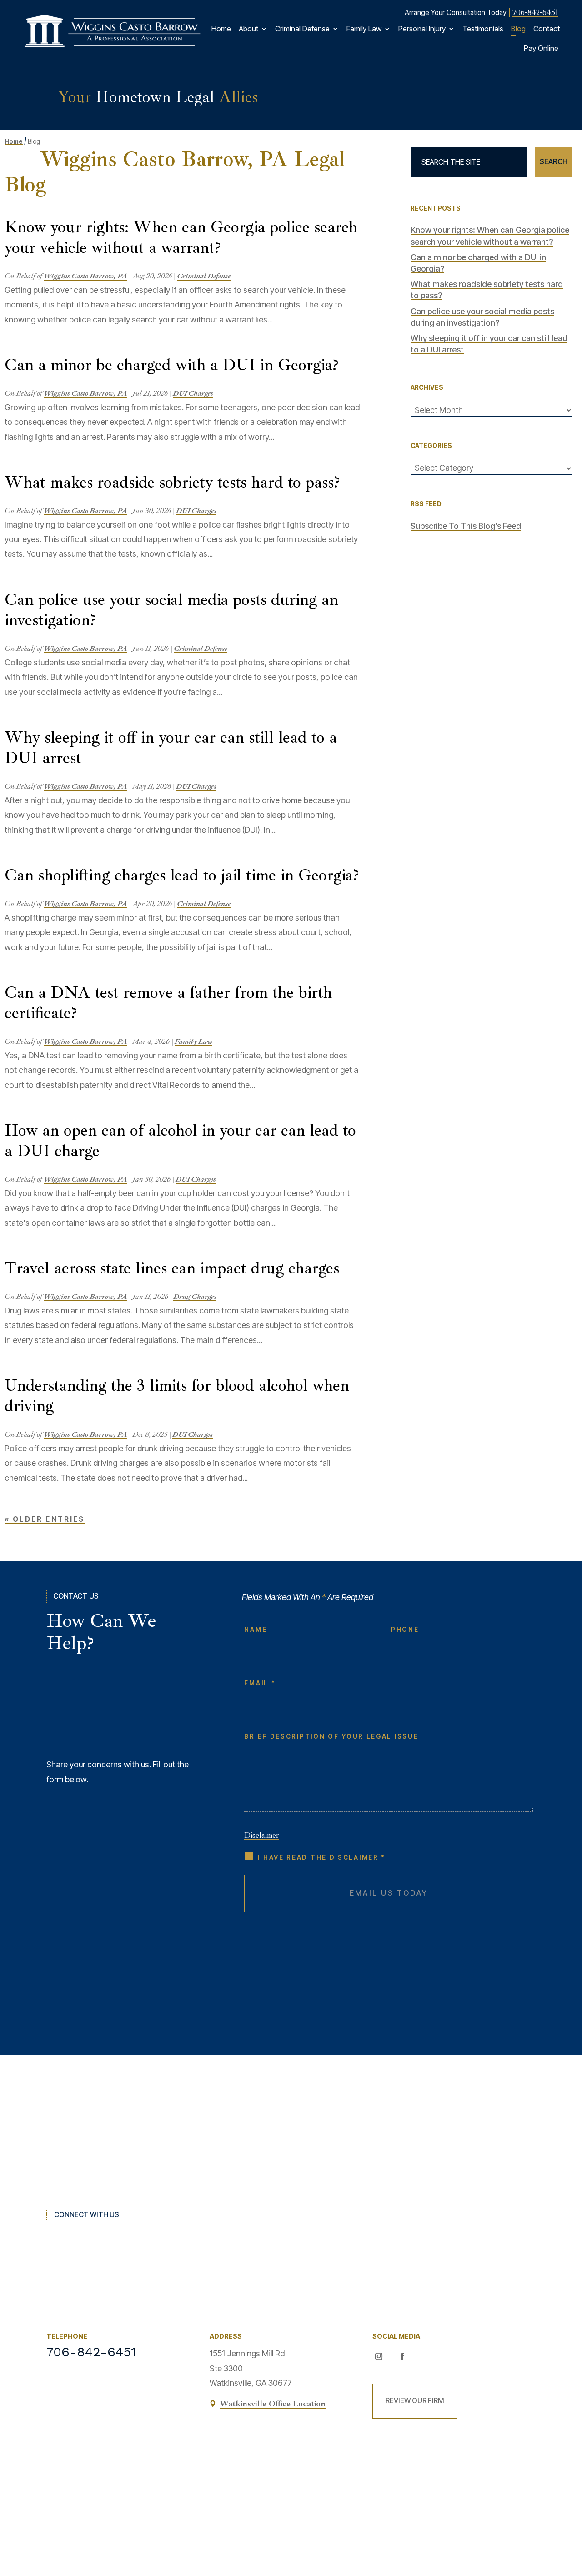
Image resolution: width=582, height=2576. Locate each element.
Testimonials (483, 29)
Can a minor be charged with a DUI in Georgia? (171, 365)
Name (256, 1630)
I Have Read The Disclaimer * (322, 1857)
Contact (547, 29)
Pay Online (541, 48)
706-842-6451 (535, 12)
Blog (518, 29)
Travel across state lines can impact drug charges (172, 1268)
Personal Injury (422, 29)
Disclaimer (261, 1835)
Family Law (364, 29)
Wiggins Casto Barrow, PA (85, 276)
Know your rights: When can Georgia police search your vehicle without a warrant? (181, 237)
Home (221, 29)
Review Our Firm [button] (415, 2401)
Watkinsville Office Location (273, 2404)
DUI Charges (193, 393)
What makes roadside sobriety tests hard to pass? (172, 482)
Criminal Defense (302, 29)
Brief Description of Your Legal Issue (331, 1736)
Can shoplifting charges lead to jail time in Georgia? (182, 875)
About (248, 29)
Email (259, 1683)
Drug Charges (195, 1297)
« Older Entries (45, 1519)
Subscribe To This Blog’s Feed (466, 526)
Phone (405, 1630)
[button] (568, 2506)
